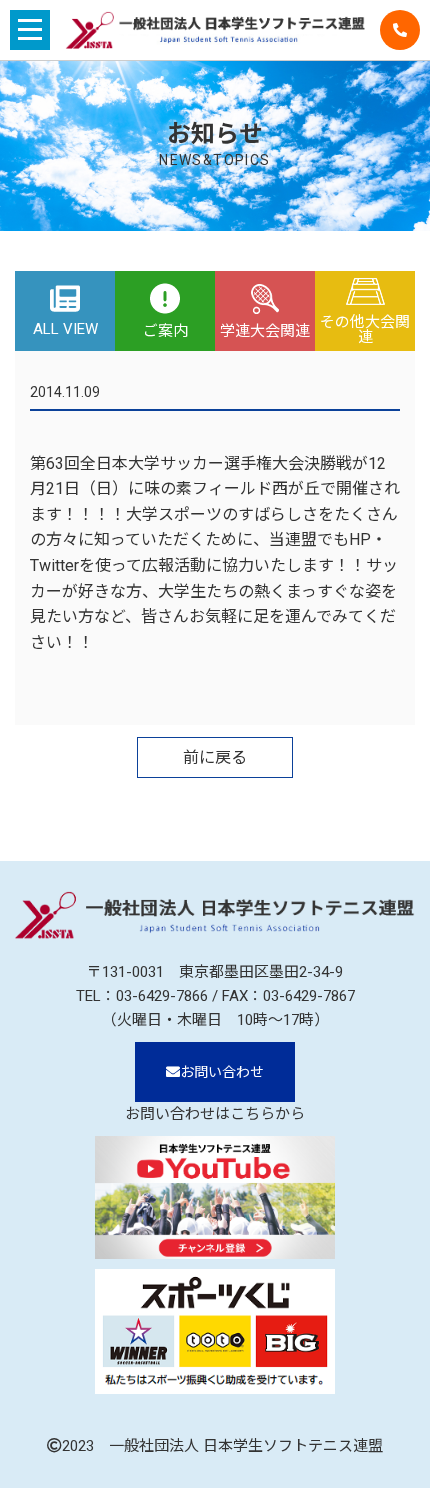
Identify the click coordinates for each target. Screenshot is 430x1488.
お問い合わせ (222, 1072)
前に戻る (215, 757)
